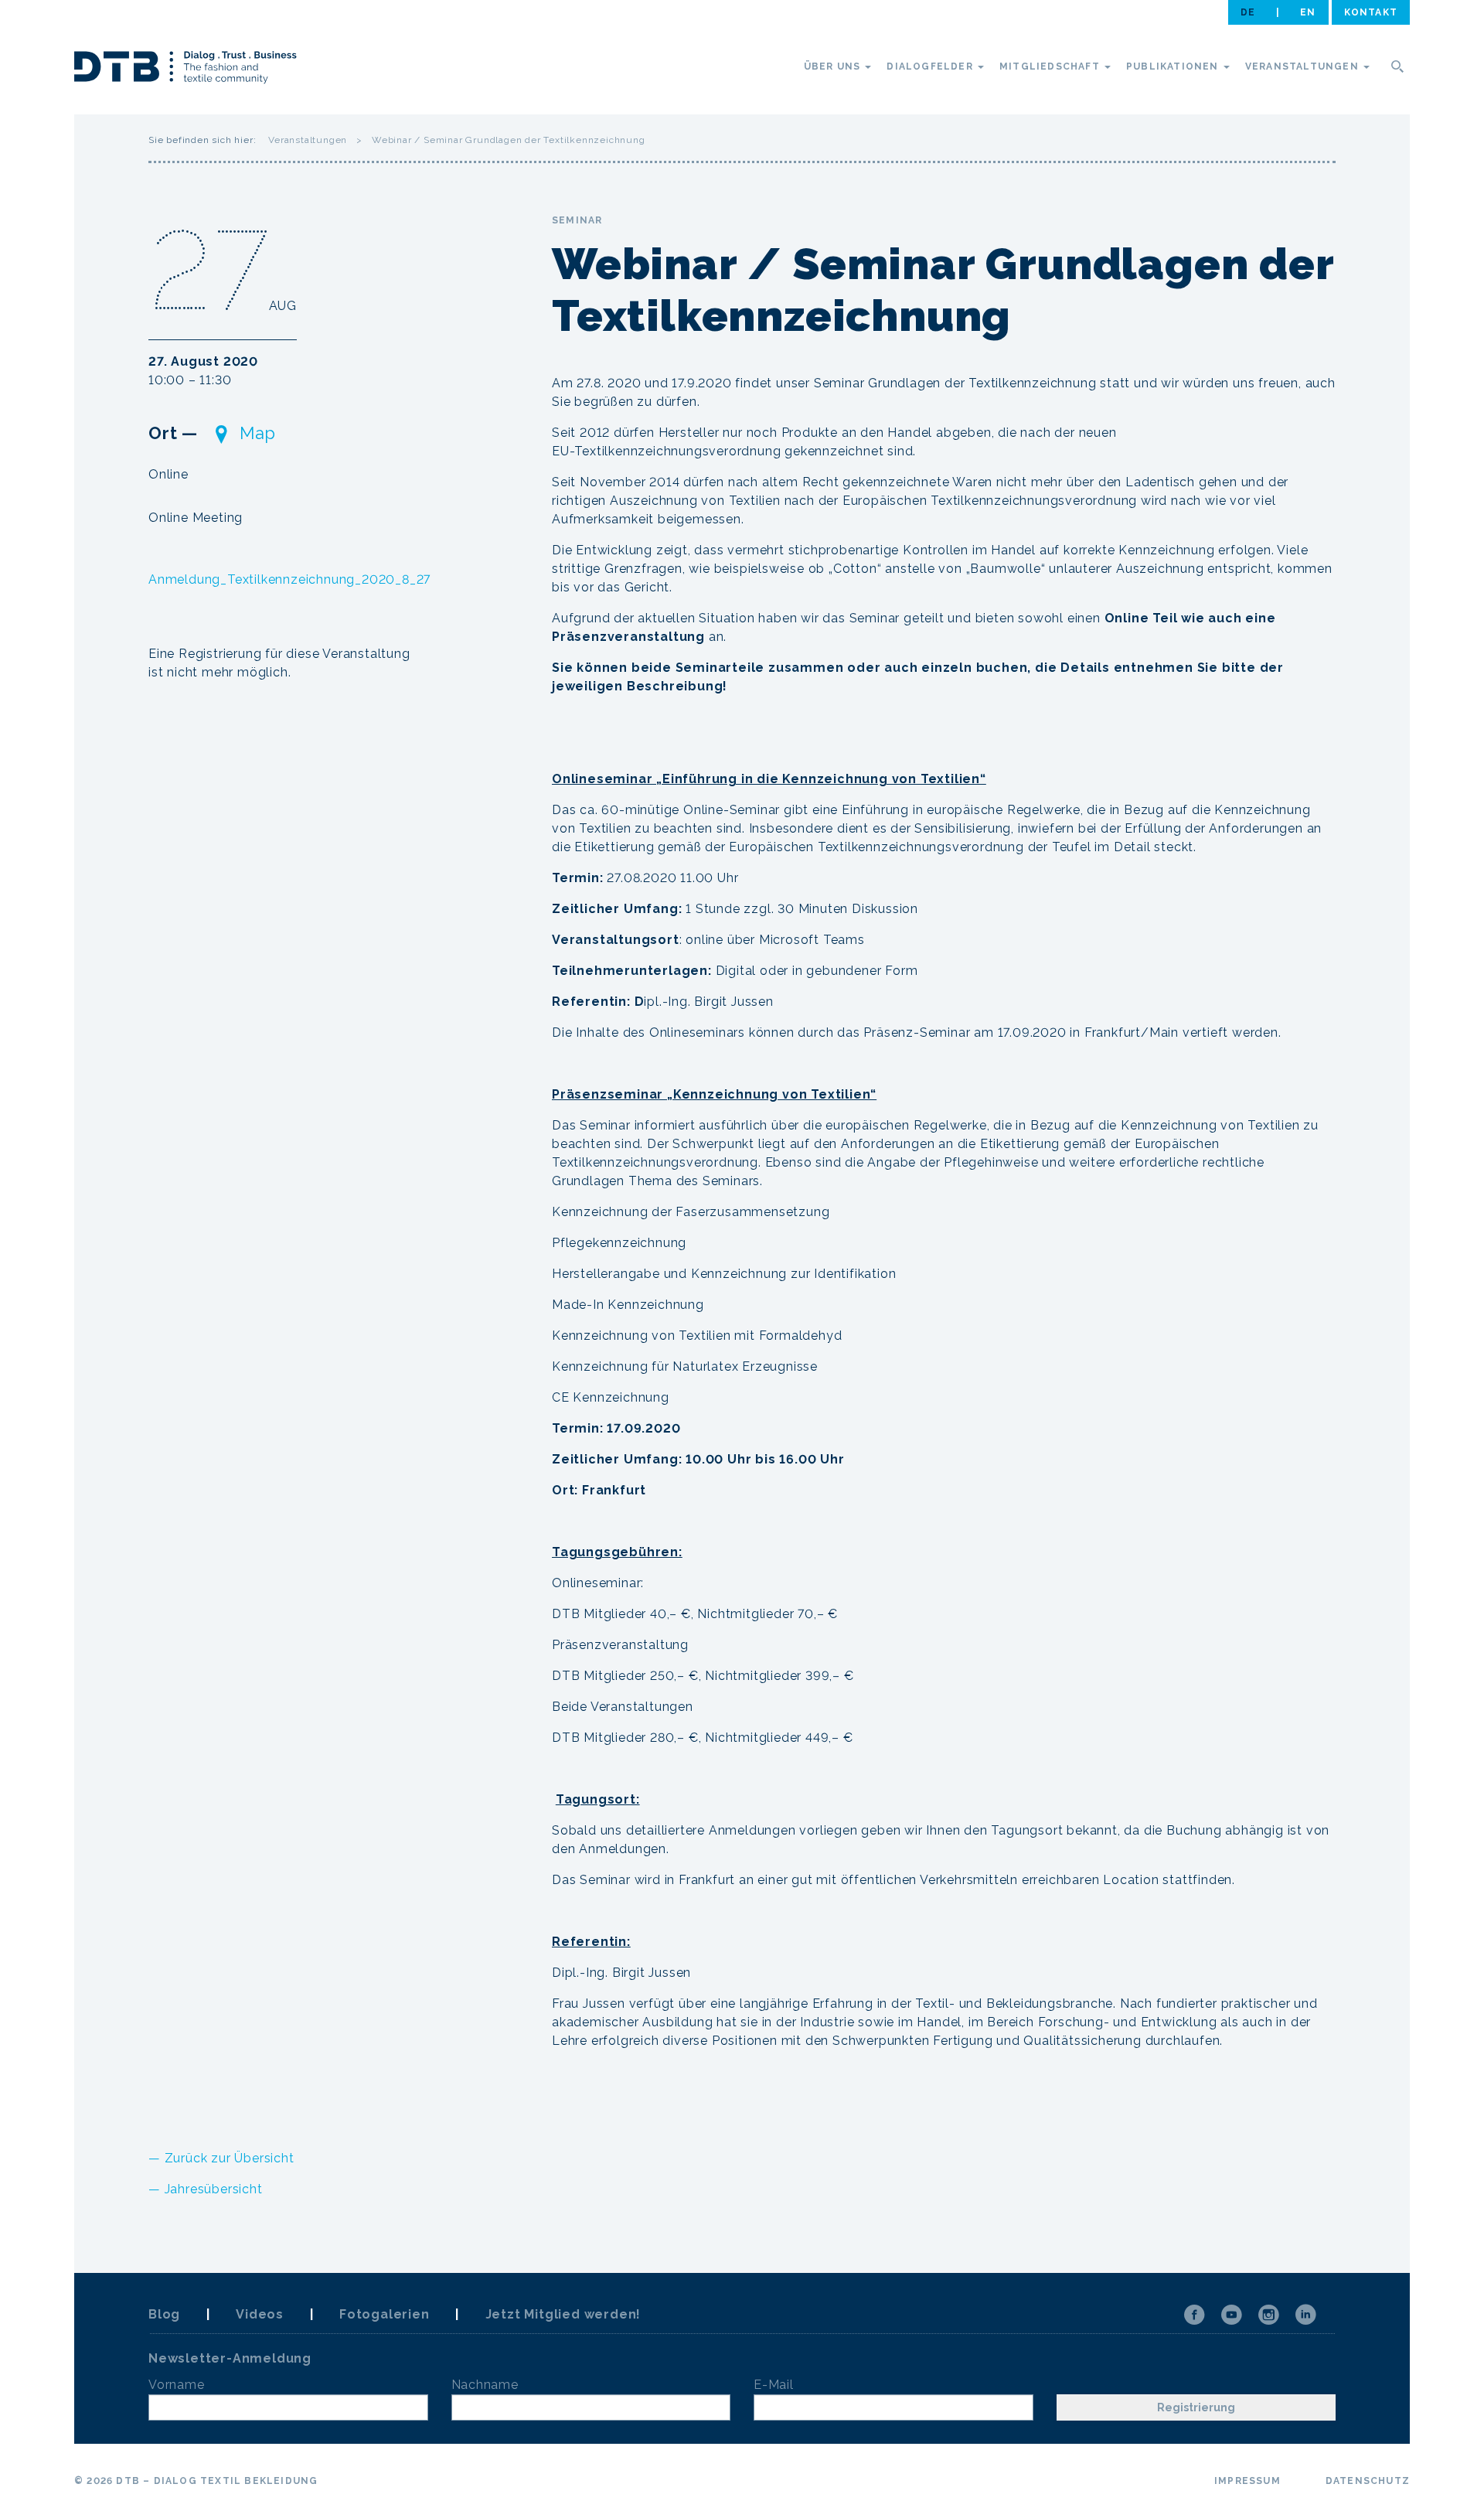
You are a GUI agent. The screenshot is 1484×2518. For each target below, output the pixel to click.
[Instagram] (1268, 2315)
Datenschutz (1368, 2481)
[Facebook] (1194, 2315)
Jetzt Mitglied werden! (563, 2314)
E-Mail (774, 2385)
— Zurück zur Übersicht (221, 2158)
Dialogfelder (931, 66)
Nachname (485, 2385)
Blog (164, 2314)
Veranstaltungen (1304, 66)
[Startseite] (185, 70)
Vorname (177, 2385)
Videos (260, 2314)
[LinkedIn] (1305, 2315)
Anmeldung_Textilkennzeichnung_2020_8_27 (289, 579)
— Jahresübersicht (206, 2189)
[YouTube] (1231, 2315)
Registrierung (1196, 2407)
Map (258, 433)
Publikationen (1174, 66)
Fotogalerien (385, 2314)
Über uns (834, 66)
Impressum (1247, 2481)
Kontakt (1371, 12)
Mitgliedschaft (1051, 66)
